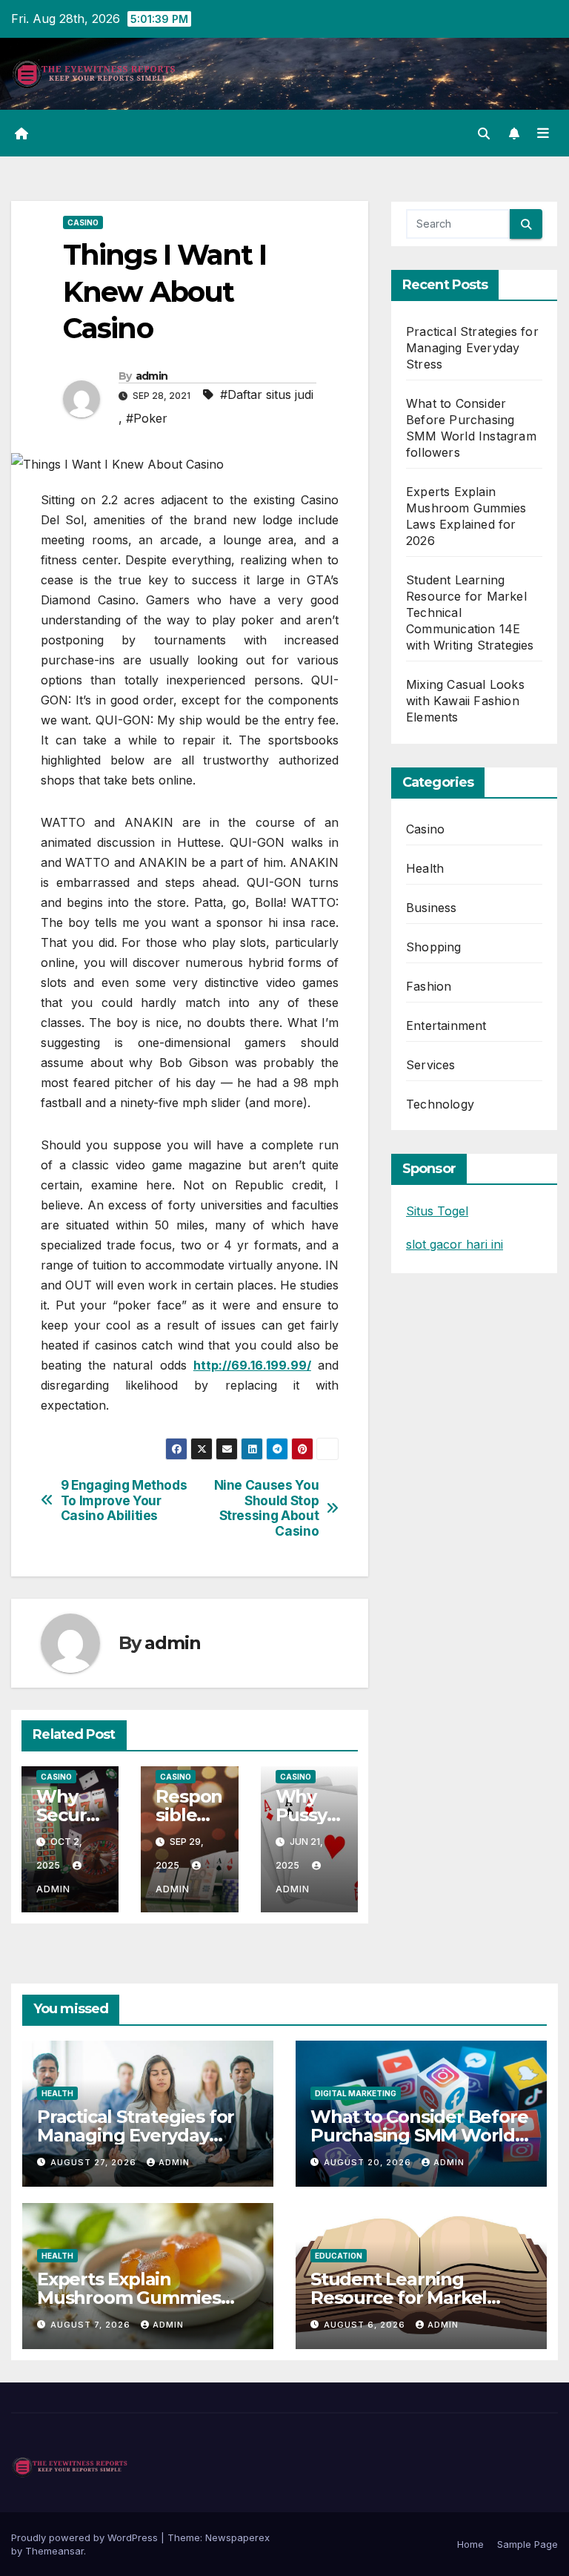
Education (339, 2256)
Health (425, 868)
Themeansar (54, 2551)
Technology (440, 1104)
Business (432, 908)
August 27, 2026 (95, 2162)
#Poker (147, 418)
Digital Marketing (356, 2093)
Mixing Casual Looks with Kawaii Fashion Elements (465, 701)
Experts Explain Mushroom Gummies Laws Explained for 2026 (142, 2298)
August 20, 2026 (369, 2162)
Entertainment (446, 1026)
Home (470, 2544)
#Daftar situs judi (267, 394)
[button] (484, 133)
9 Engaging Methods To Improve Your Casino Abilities (124, 1500)
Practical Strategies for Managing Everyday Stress (472, 348)
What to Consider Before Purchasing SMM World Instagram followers (419, 2135)
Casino (83, 222)
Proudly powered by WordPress (86, 2537)
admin (152, 376)
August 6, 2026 (366, 2325)
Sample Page (528, 2544)
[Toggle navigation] (543, 133)
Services (431, 1065)
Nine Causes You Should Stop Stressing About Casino (267, 1508)
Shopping (434, 947)
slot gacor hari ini (455, 1244)
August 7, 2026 (92, 2325)
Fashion (429, 986)
